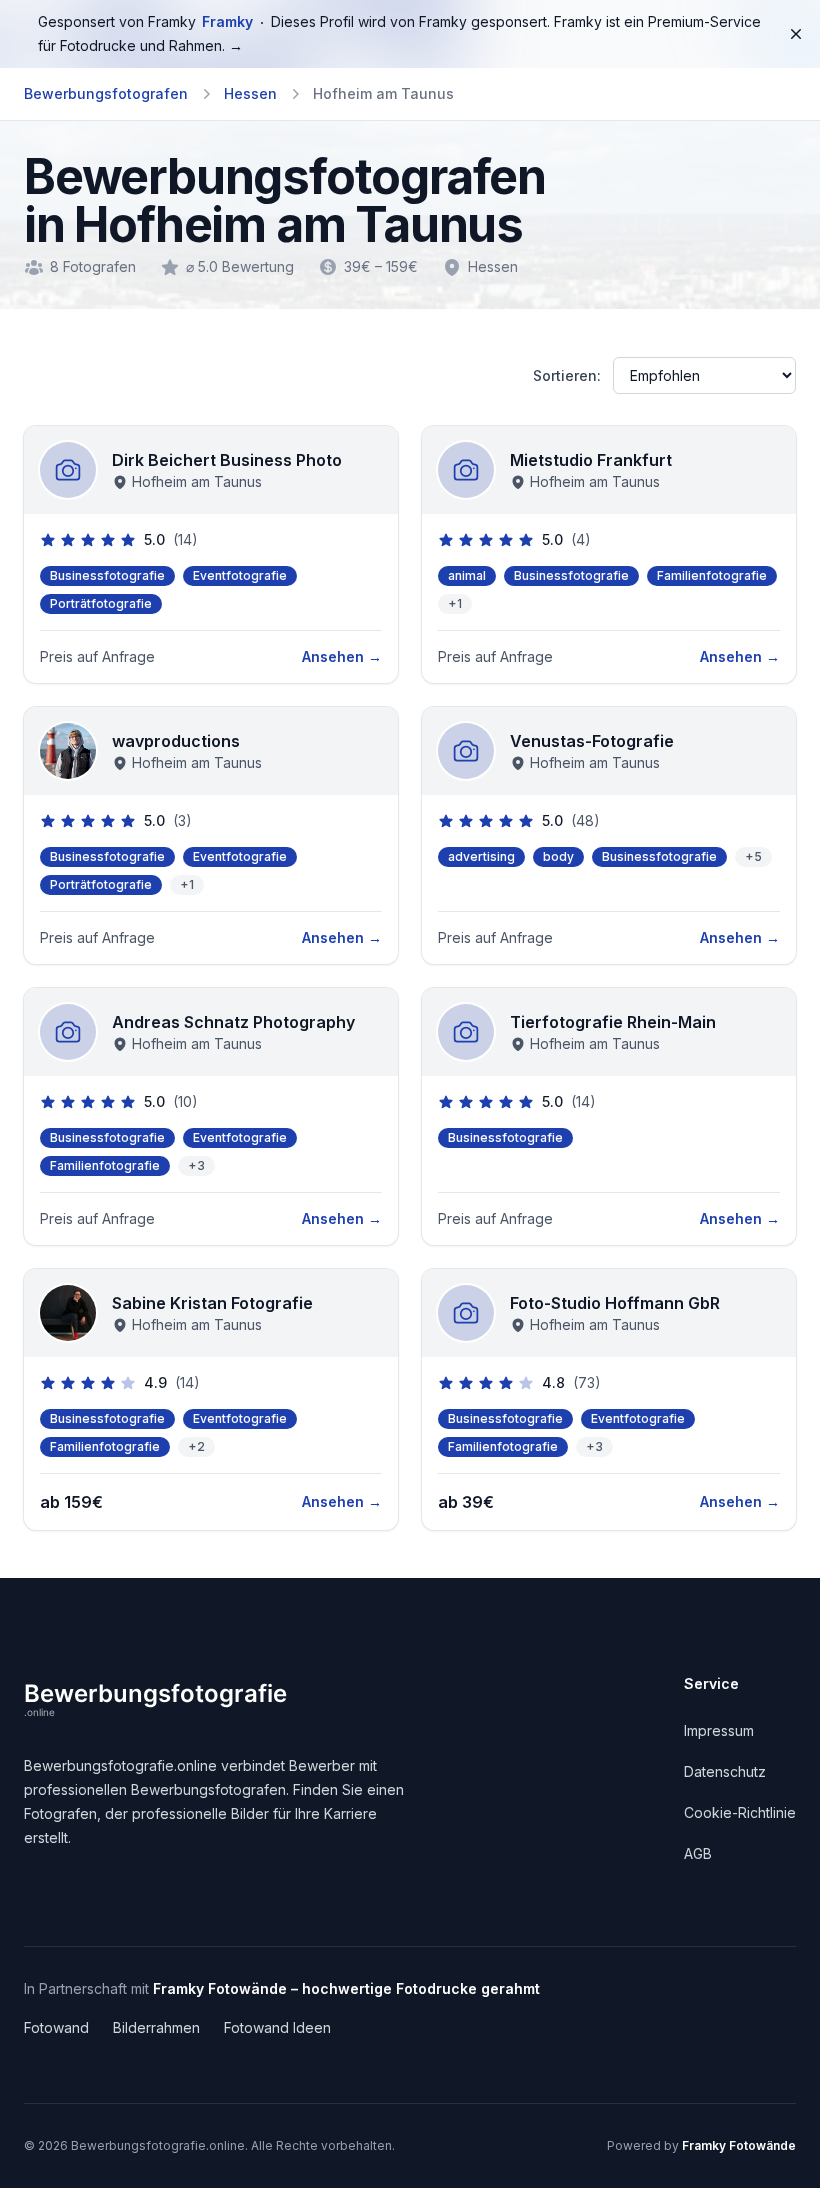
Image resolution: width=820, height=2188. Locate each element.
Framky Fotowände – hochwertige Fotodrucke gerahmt (346, 1988)
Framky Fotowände (739, 2145)
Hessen (250, 93)
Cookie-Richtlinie (740, 1812)
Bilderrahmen (156, 2027)
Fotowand (56, 2027)
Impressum (719, 1730)
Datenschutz (725, 1771)
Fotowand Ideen (277, 2027)
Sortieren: (567, 375)
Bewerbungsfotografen (106, 93)
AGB (698, 1853)
